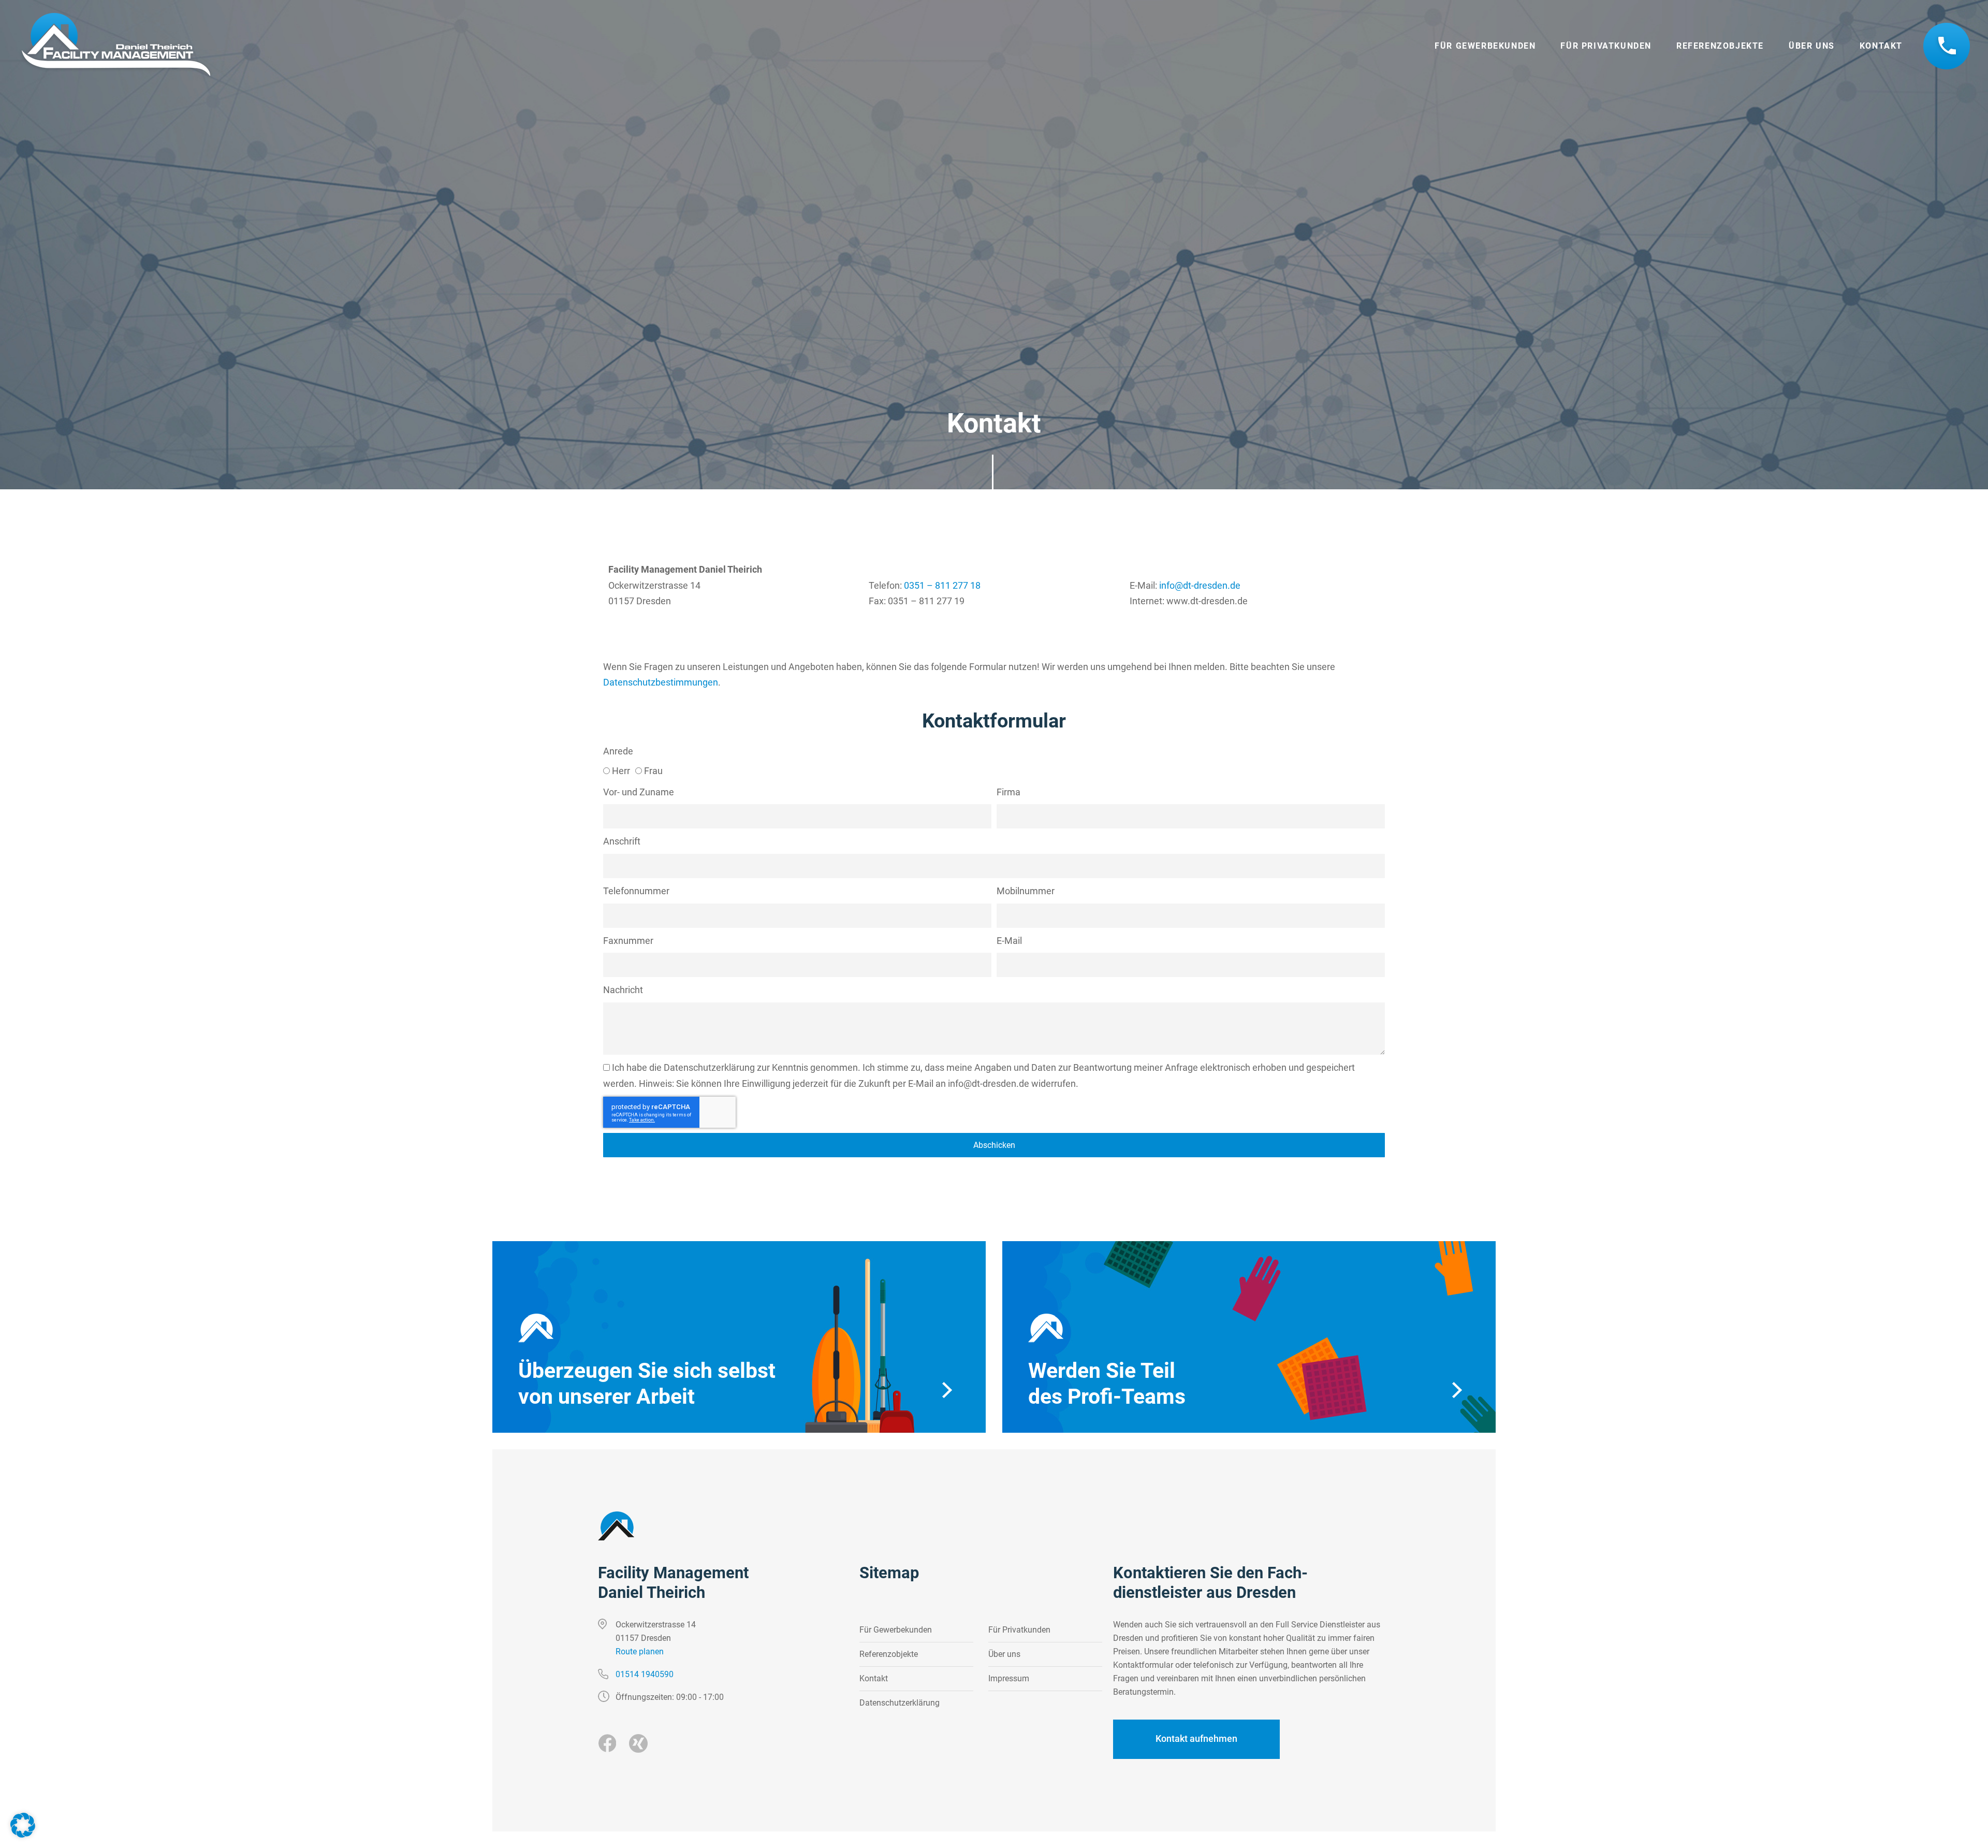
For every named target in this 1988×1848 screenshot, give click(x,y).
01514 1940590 (645, 1674)
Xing (638, 1743)
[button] (23, 1825)
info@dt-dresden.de (1200, 585)
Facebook (607, 1743)
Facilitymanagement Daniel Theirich (115, 46)
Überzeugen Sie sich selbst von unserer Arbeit (647, 1384)
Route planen (640, 1651)
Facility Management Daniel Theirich (673, 1583)
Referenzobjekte (1720, 46)
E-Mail (1009, 941)
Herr (621, 771)
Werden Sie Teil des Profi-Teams (1107, 1384)
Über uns (1812, 46)
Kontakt (1881, 46)
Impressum (1009, 1678)
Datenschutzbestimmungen (661, 682)
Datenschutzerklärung (709, 1067)
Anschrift (622, 841)
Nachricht (623, 990)
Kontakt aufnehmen (1196, 1738)
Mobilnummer (1026, 891)
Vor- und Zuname (639, 792)
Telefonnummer (1947, 46)
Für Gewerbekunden (1485, 46)
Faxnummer (628, 941)
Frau (653, 771)
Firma (1008, 792)
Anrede (618, 751)
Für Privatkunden (1606, 46)
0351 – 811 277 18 (942, 585)
